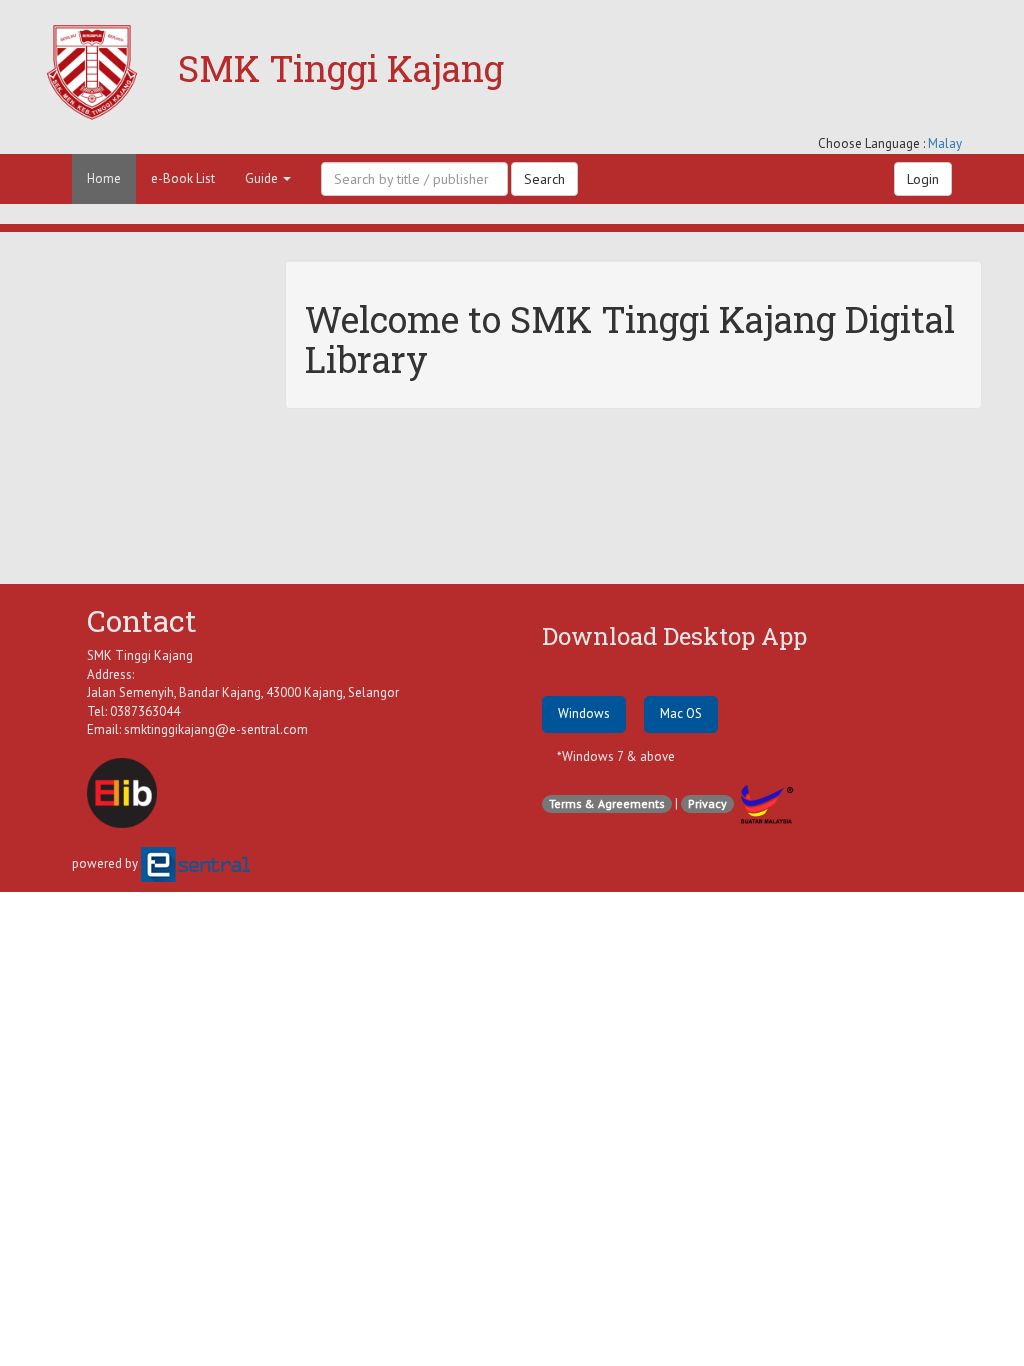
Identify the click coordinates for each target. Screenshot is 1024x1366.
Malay (945, 143)
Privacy (707, 803)
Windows (584, 713)
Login (923, 179)
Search (544, 179)
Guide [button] (263, 178)
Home (104, 178)
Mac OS (681, 713)
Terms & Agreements (607, 803)
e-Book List (183, 178)
